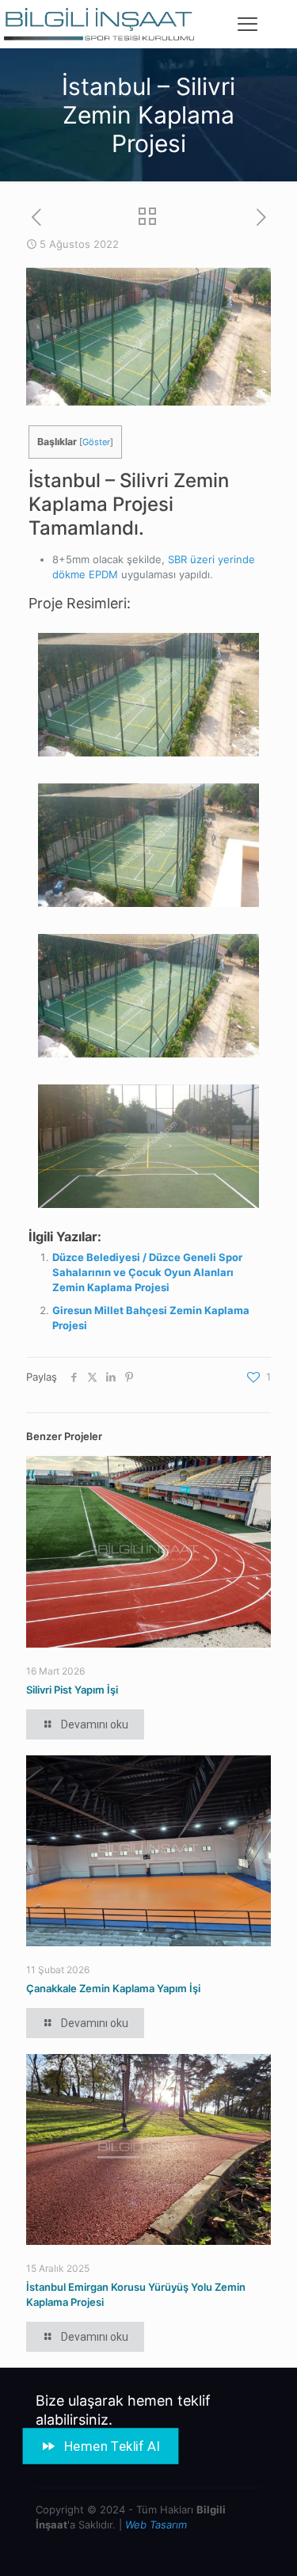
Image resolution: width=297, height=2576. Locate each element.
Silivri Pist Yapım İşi (72, 1690)
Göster (96, 442)
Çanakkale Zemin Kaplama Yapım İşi (113, 1988)
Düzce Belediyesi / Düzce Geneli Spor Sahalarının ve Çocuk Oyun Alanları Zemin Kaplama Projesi (147, 1272)
